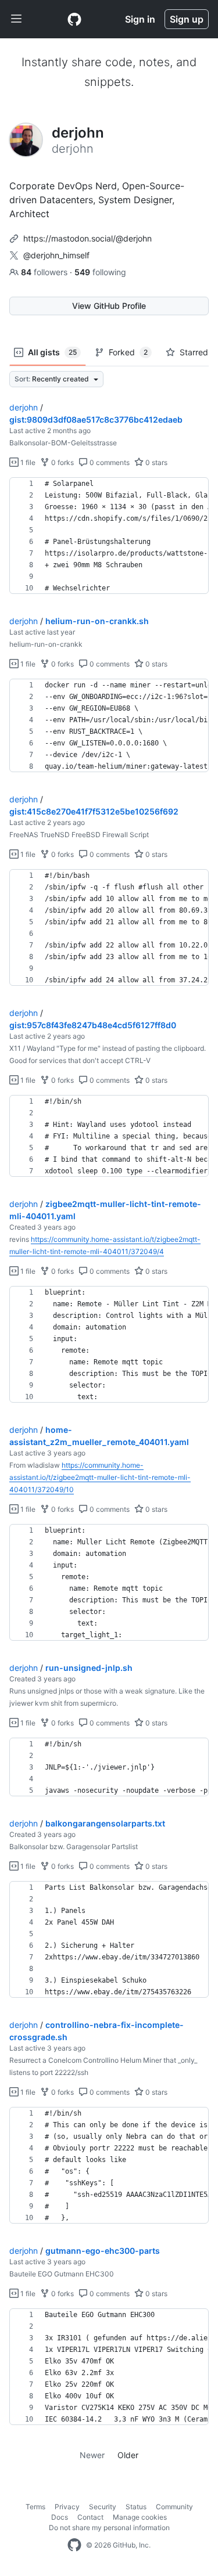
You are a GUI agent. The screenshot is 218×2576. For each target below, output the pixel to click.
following (100, 272)
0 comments (109, 462)
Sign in (140, 19)
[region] (109, 536)
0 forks (62, 462)
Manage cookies (140, 2517)
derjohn (24, 407)
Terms (35, 2507)
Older (128, 2455)
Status (136, 2507)
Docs (60, 2517)
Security (103, 2507)
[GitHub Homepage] (74, 2545)
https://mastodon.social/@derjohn (87, 238)
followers (45, 272)
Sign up (187, 19)
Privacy (67, 2507)
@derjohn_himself (56, 255)
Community (174, 2507)
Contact (90, 2517)
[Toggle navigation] (16, 19)
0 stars (156, 462)
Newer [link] (92, 2455)
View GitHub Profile (109, 306)
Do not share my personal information (109, 2528)
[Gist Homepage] (74, 19)
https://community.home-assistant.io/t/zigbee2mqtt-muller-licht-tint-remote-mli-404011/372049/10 (100, 1477)
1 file (27, 462)
